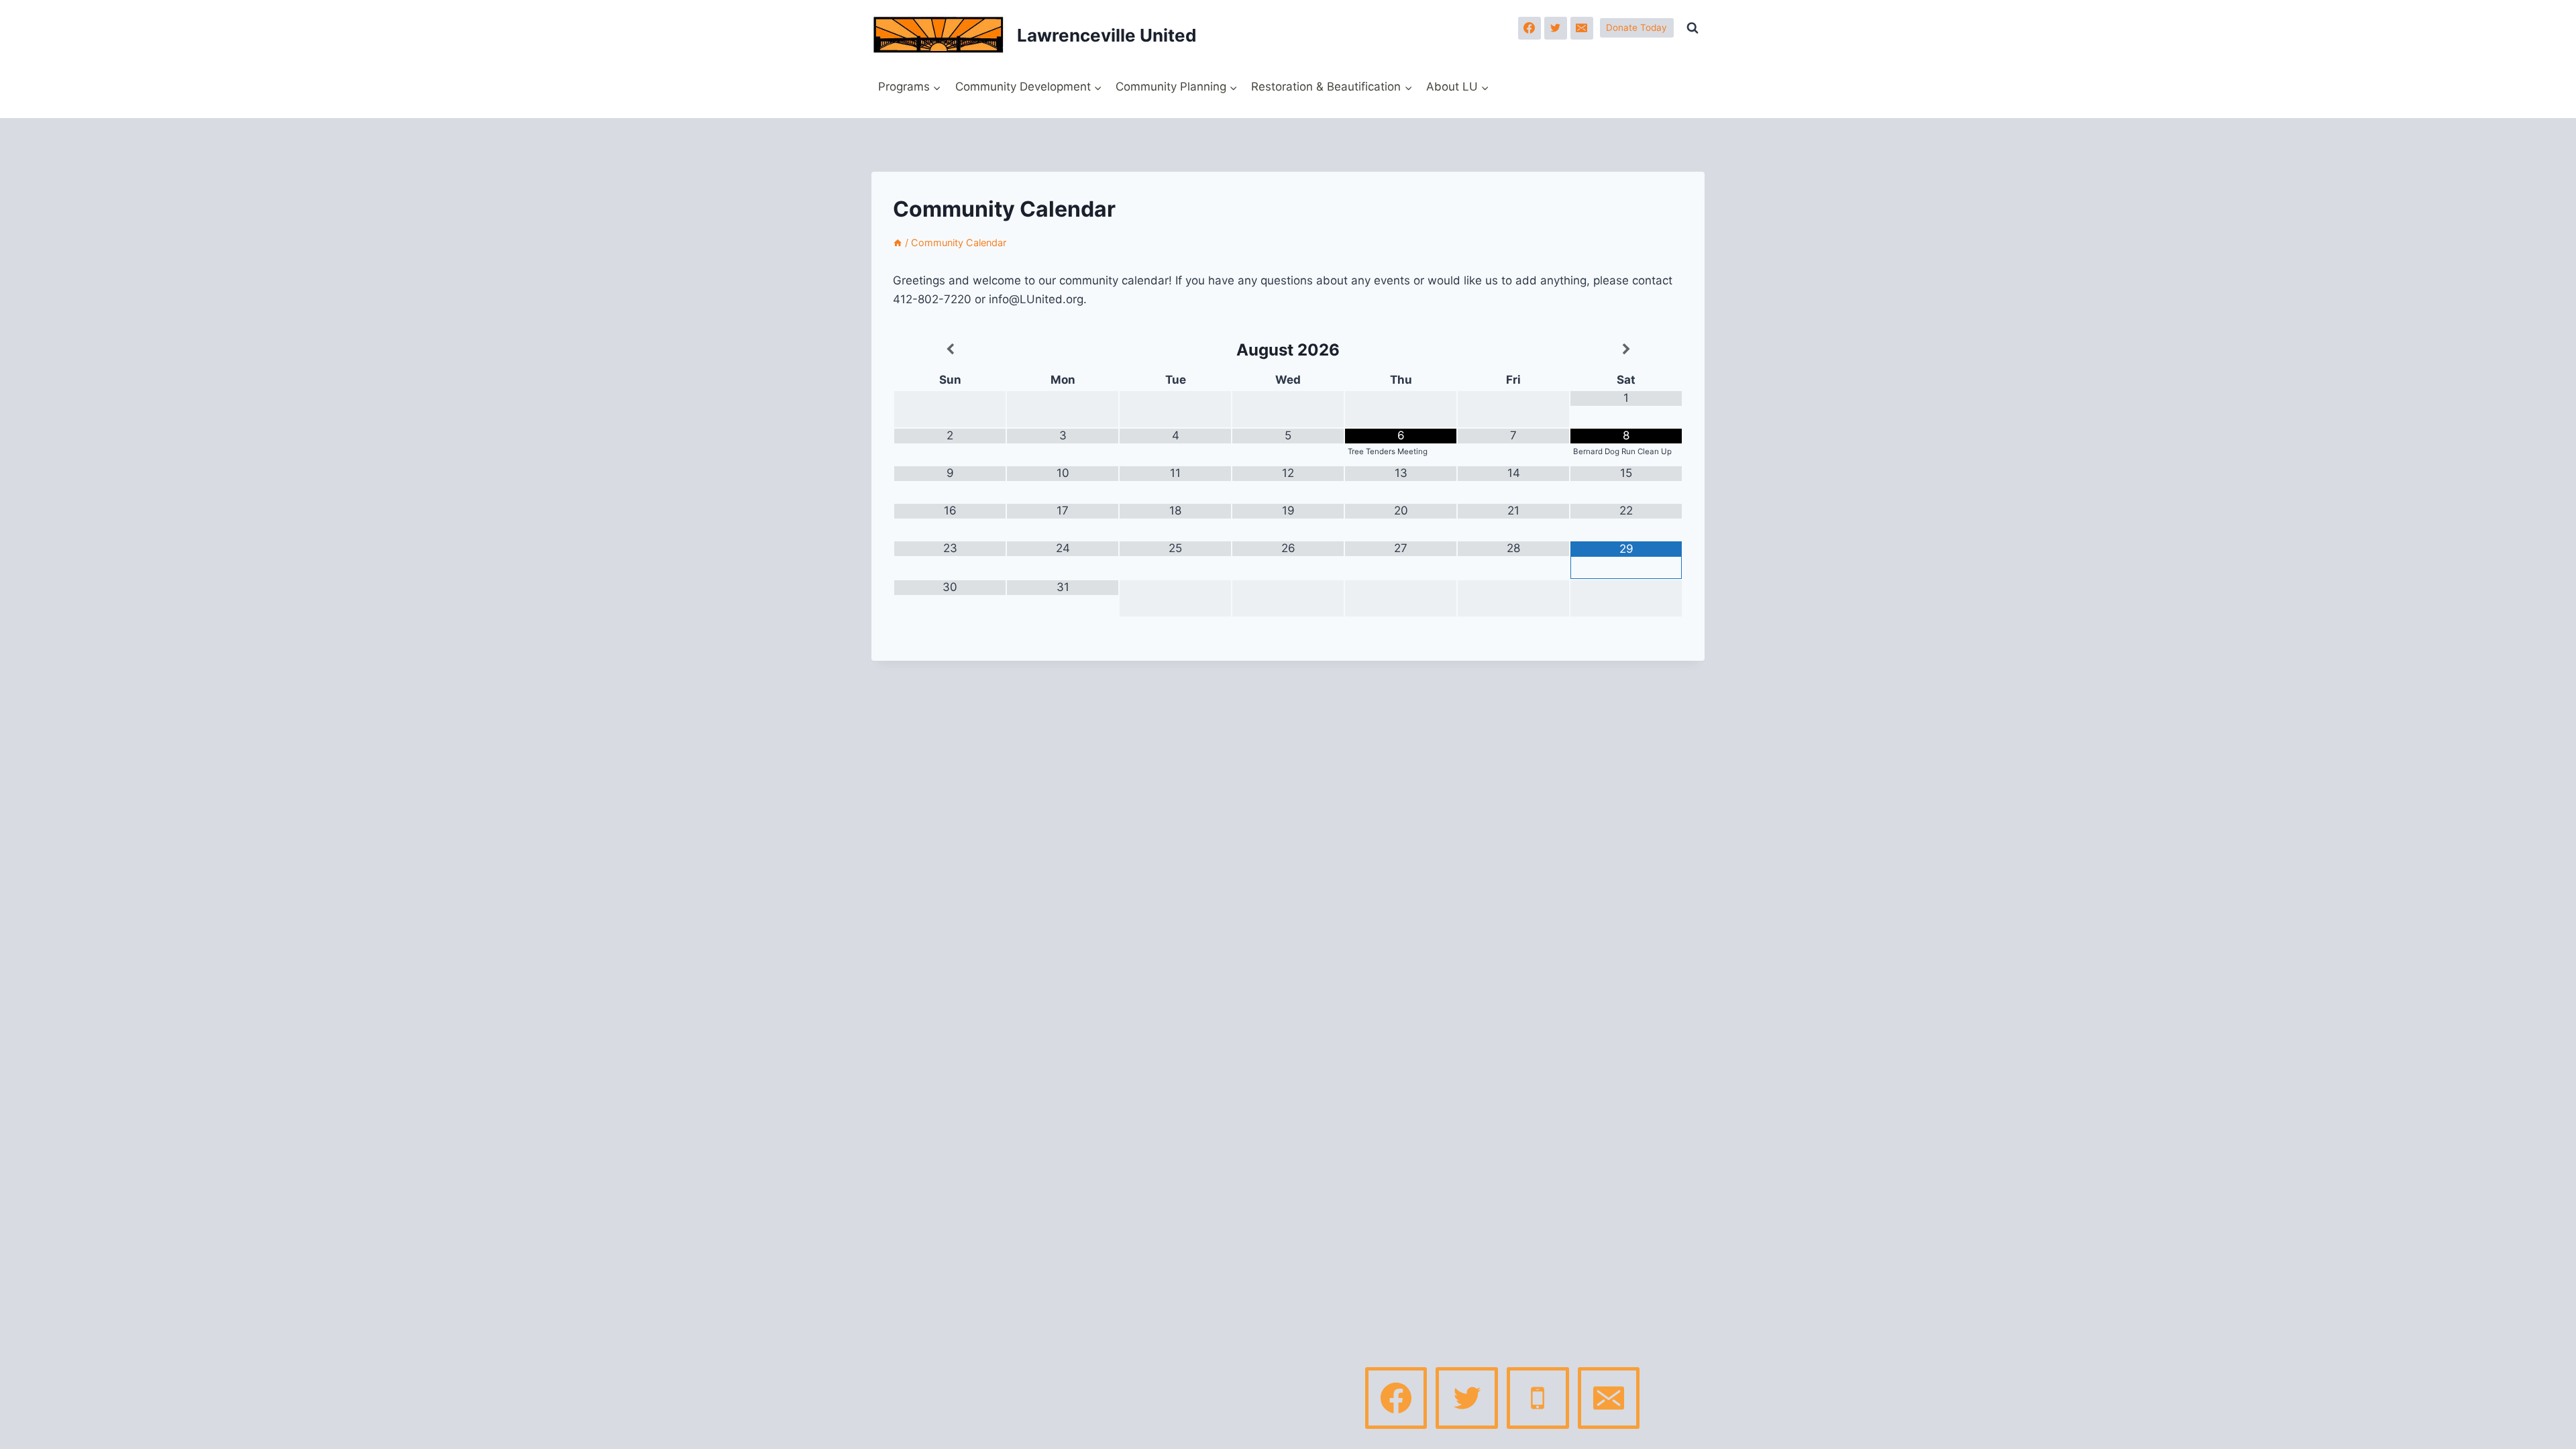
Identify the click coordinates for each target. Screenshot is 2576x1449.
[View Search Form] (1693, 28)
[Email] (1582, 28)
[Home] (898, 243)
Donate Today (1636, 28)
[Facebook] (1529, 28)
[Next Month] (1626, 350)
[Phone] (1538, 1398)
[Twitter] (1556, 28)
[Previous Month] (950, 350)
